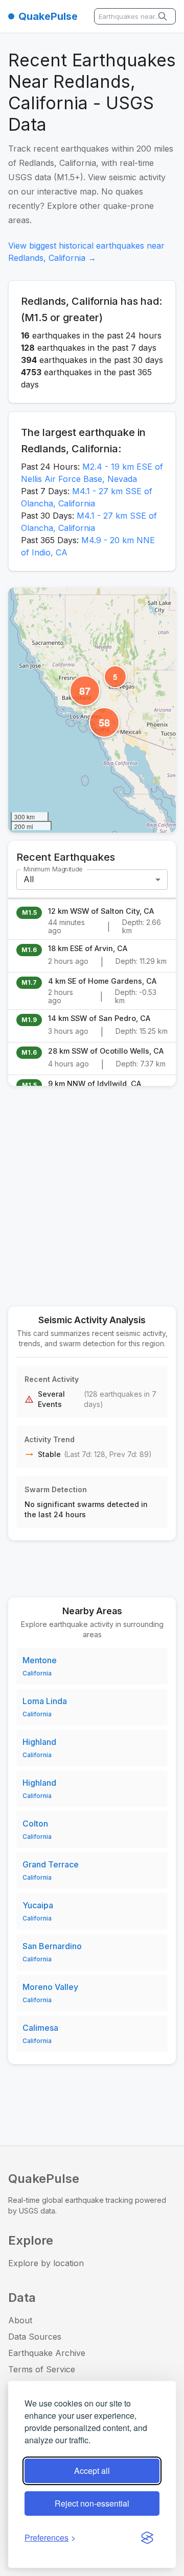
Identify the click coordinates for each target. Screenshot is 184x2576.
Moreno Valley (50, 1987)
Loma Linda (45, 1701)
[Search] (164, 16)
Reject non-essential (92, 2503)
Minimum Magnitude (53, 869)
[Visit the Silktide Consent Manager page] (147, 2538)
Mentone (40, 1660)
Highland (39, 1742)
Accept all (92, 2471)
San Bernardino (52, 1946)
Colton (35, 1824)
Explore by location (46, 2263)
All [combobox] (29, 879)
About (20, 2320)
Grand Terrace (51, 1864)
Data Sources (35, 2337)
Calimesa (40, 2028)
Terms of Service (42, 2369)
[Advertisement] (92, 1190)
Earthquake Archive (47, 2353)
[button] (115, 677)
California (37, 1673)
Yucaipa (38, 1905)
